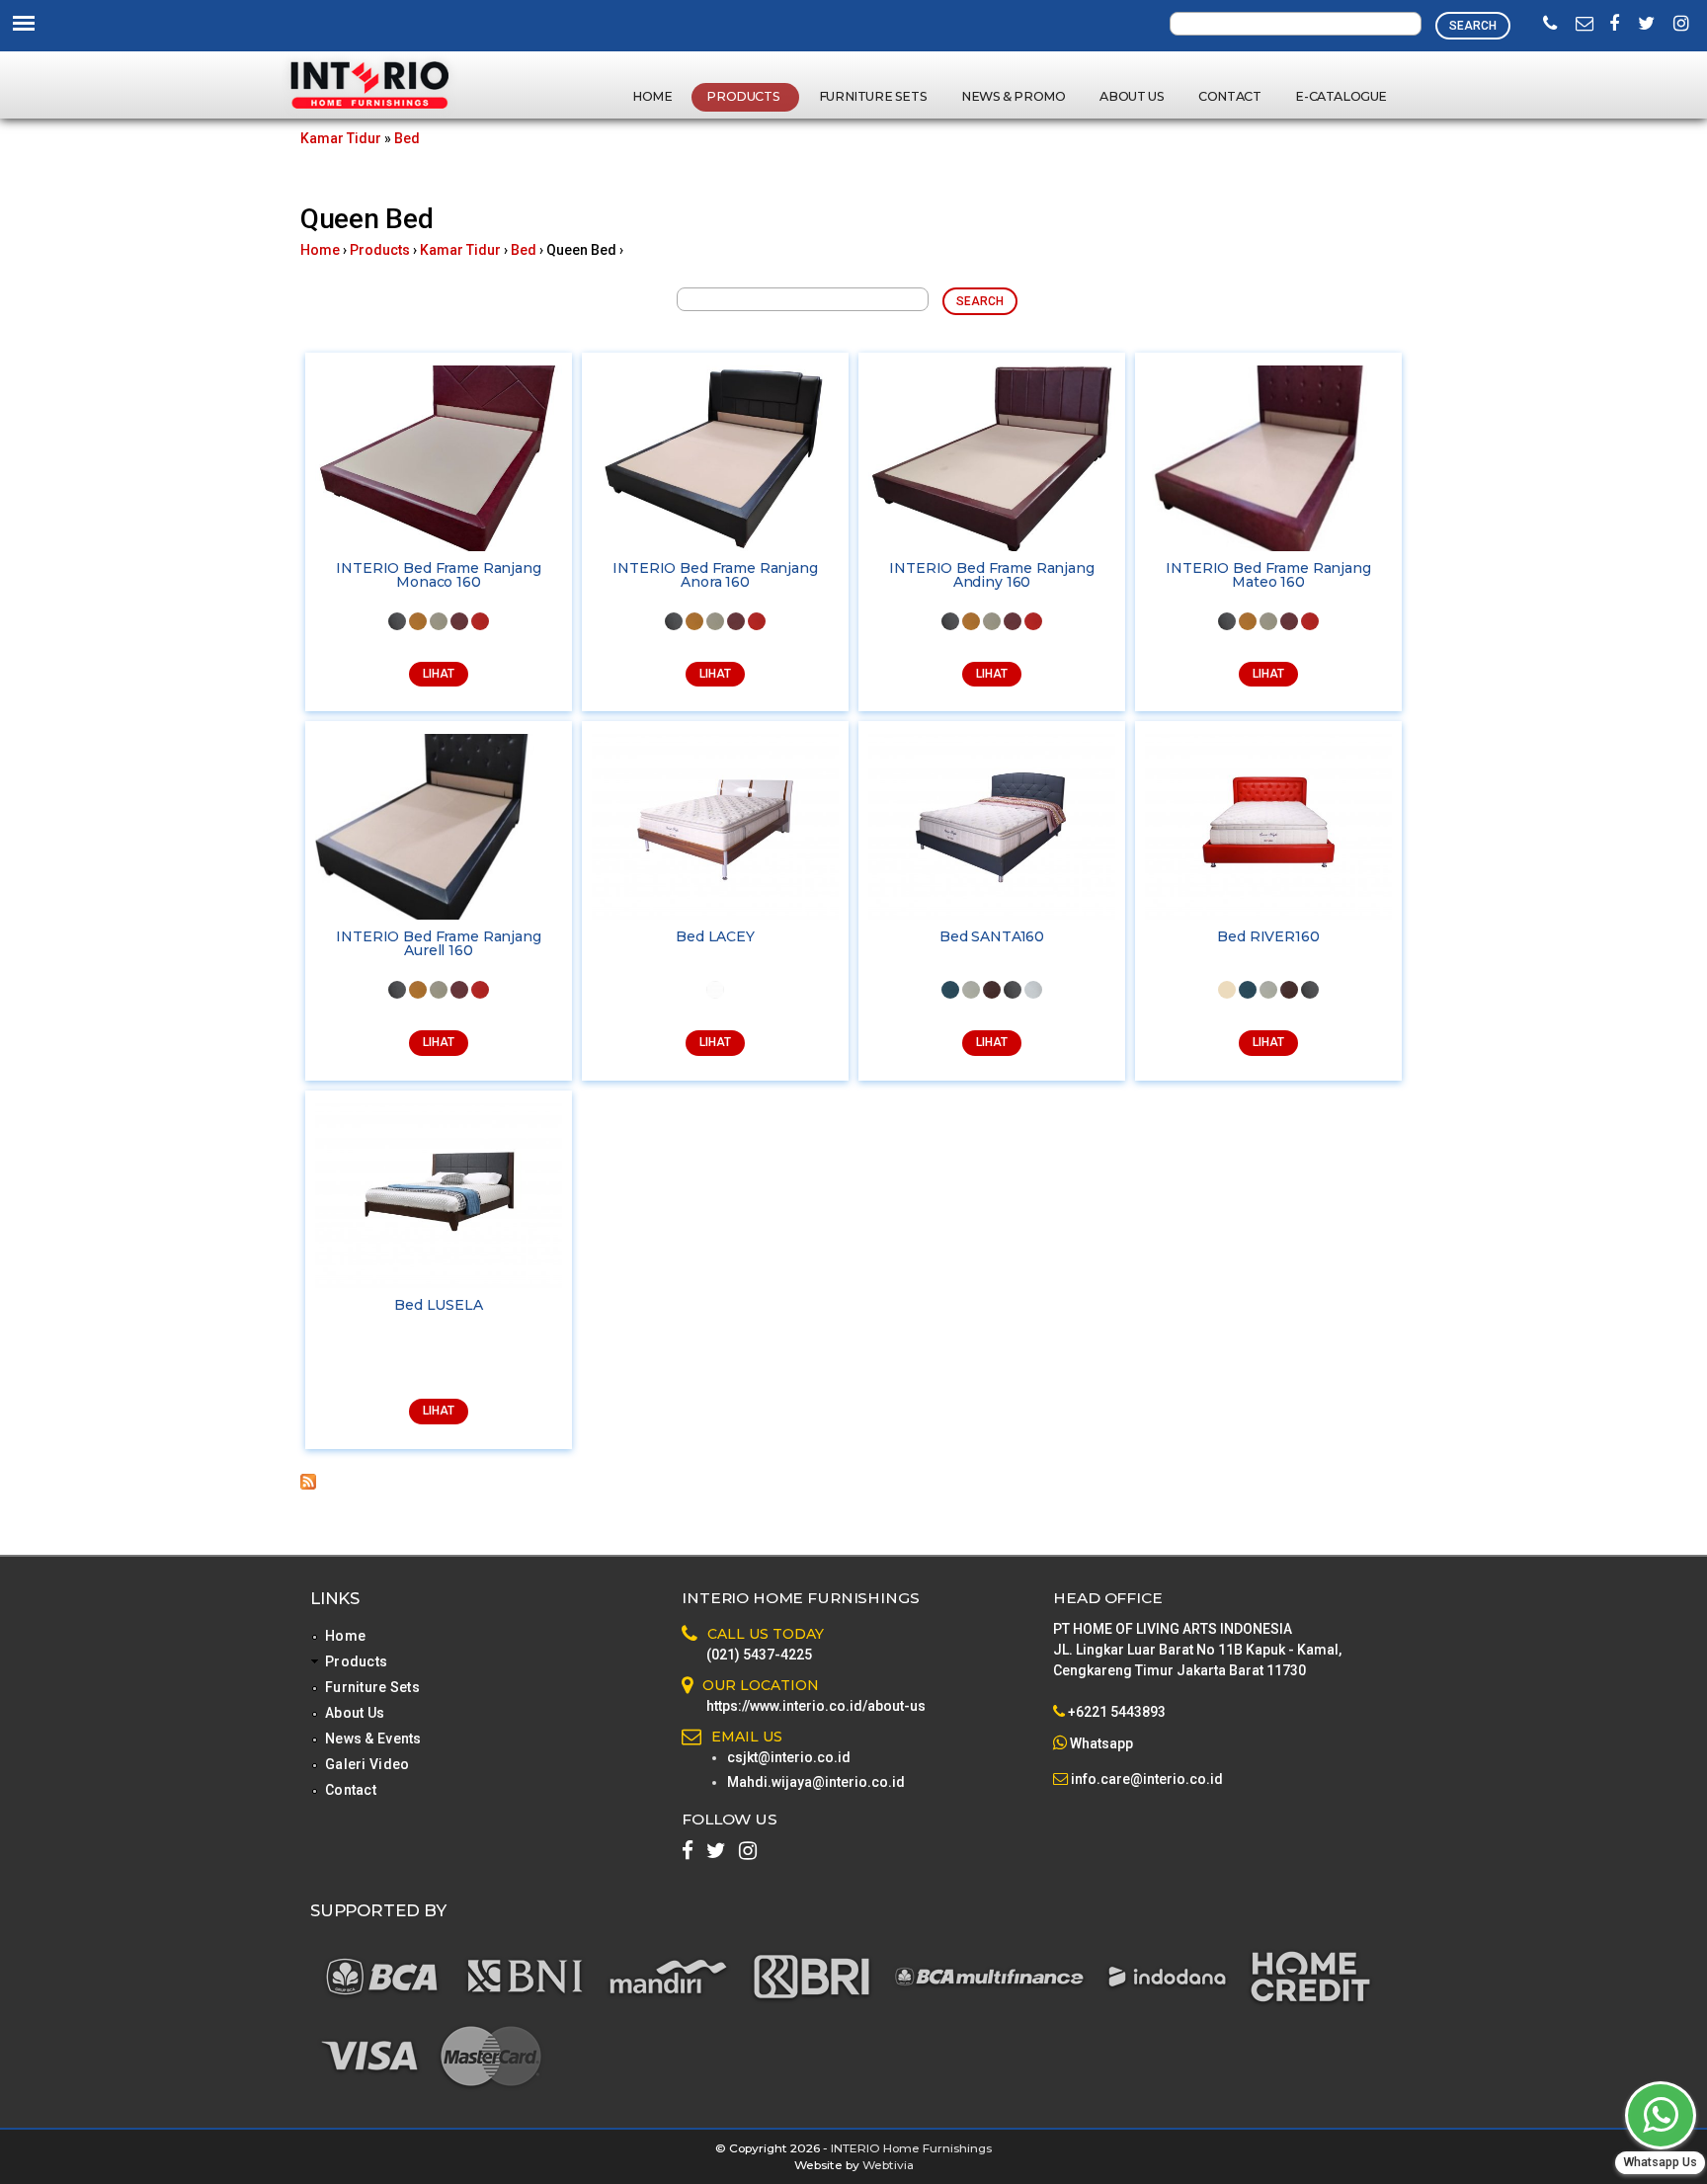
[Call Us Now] (1550, 25)
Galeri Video (367, 1764)
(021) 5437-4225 (759, 1655)
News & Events (373, 1739)
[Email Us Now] (1585, 25)
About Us (1132, 96)
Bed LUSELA (439, 1305)
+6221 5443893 (1117, 1712)
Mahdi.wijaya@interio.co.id (816, 1782)
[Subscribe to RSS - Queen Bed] (308, 1485)
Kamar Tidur (341, 138)
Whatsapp (1101, 1743)
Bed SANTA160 (992, 936)
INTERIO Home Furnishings (911, 2148)
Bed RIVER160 (1268, 936)
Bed (407, 138)
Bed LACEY (715, 936)
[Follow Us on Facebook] (1614, 25)
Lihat (439, 674)
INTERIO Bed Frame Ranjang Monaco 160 (439, 575)
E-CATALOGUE (1341, 96)
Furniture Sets (873, 96)
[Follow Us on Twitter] (1646, 25)
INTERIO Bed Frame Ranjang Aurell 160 (439, 943)
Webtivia (888, 2165)
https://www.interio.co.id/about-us (816, 1706)
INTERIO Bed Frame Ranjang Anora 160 (715, 575)
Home (652, 96)
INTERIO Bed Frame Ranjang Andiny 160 (992, 575)
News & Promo (1013, 96)
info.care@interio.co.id (1145, 1779)
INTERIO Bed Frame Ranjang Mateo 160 (1268, 575)
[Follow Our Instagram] (1681, 25)
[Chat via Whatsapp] (1661, 2115)
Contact (1229, 96)
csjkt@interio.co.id (789, 1757)
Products (744, 96)
